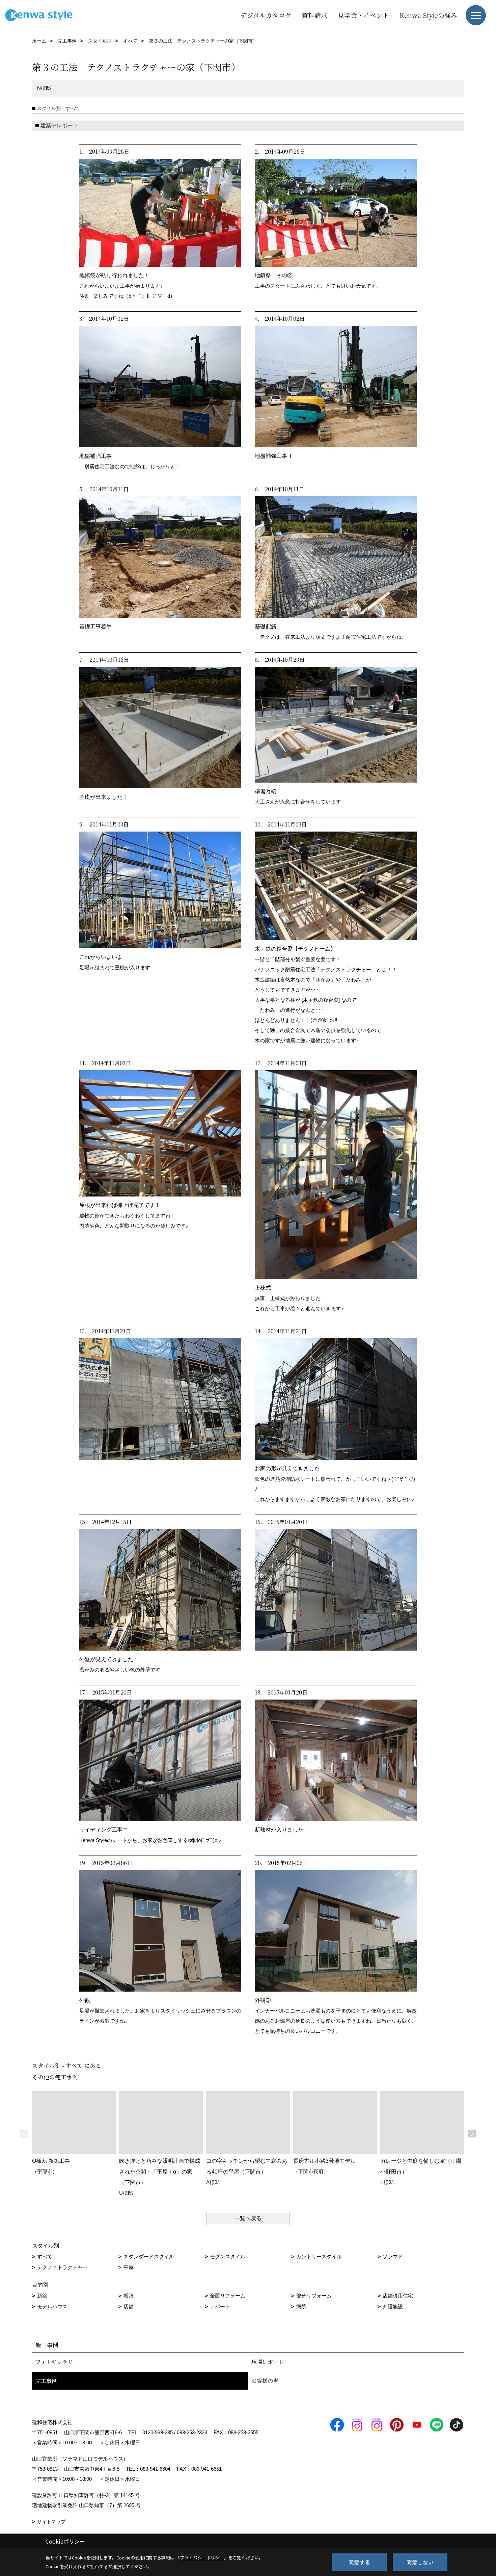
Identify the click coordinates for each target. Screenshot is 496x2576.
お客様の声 (265, 2381)
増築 (129, 2296)
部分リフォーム (314, 2296)
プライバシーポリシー (202, 2558)
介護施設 (393, 2306)
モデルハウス (52, 2306)
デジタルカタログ (266, 15)
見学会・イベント (363, 15)
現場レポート (268, 2362)
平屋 (129, 2267)
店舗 (129, 2306)
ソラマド (393, 2256)
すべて (45, 2256)
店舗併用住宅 (398, 2296)
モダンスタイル (228, 2256)
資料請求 (314, 15)
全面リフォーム (228, 2296)
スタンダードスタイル (149, 2256)
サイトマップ (51, 2522)
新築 (42, 2296)
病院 (301, 2306)
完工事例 (46, 2381)
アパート (220, 2306)
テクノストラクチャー (62, 2267)
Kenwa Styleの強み (428, 15)
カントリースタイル (319, 2256)
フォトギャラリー (57, 2362)
